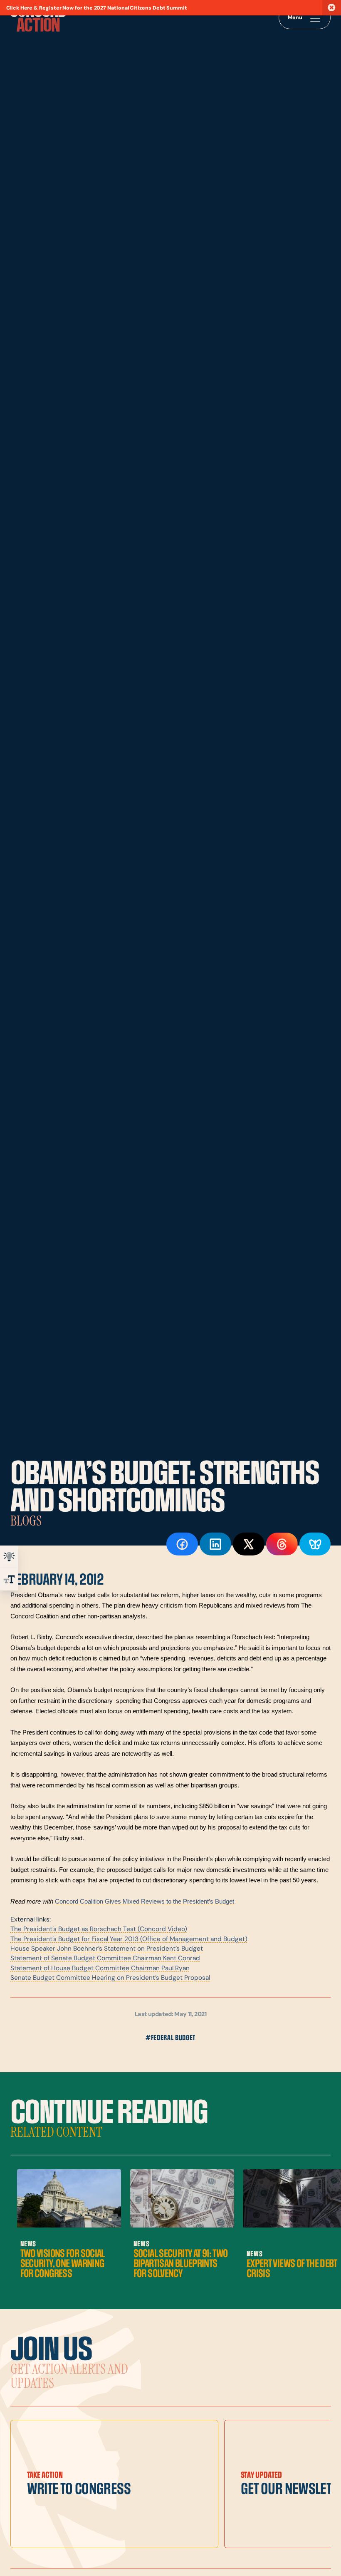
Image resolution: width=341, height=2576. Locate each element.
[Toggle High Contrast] (9, 1557)
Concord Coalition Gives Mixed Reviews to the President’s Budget (145, 1901)
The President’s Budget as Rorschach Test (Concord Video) (99, 1929)
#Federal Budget (170, 2038)
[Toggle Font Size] (9, 1579)
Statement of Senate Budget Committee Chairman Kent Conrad (105, 1959)
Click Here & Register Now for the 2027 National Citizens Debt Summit (97, 8)
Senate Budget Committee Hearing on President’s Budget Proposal (110, 1978)
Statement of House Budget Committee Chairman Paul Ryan (100, 1969)
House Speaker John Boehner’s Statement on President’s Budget (107, 1949)
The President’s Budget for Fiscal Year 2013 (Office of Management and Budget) (129, 1939)
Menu (295, 18)
